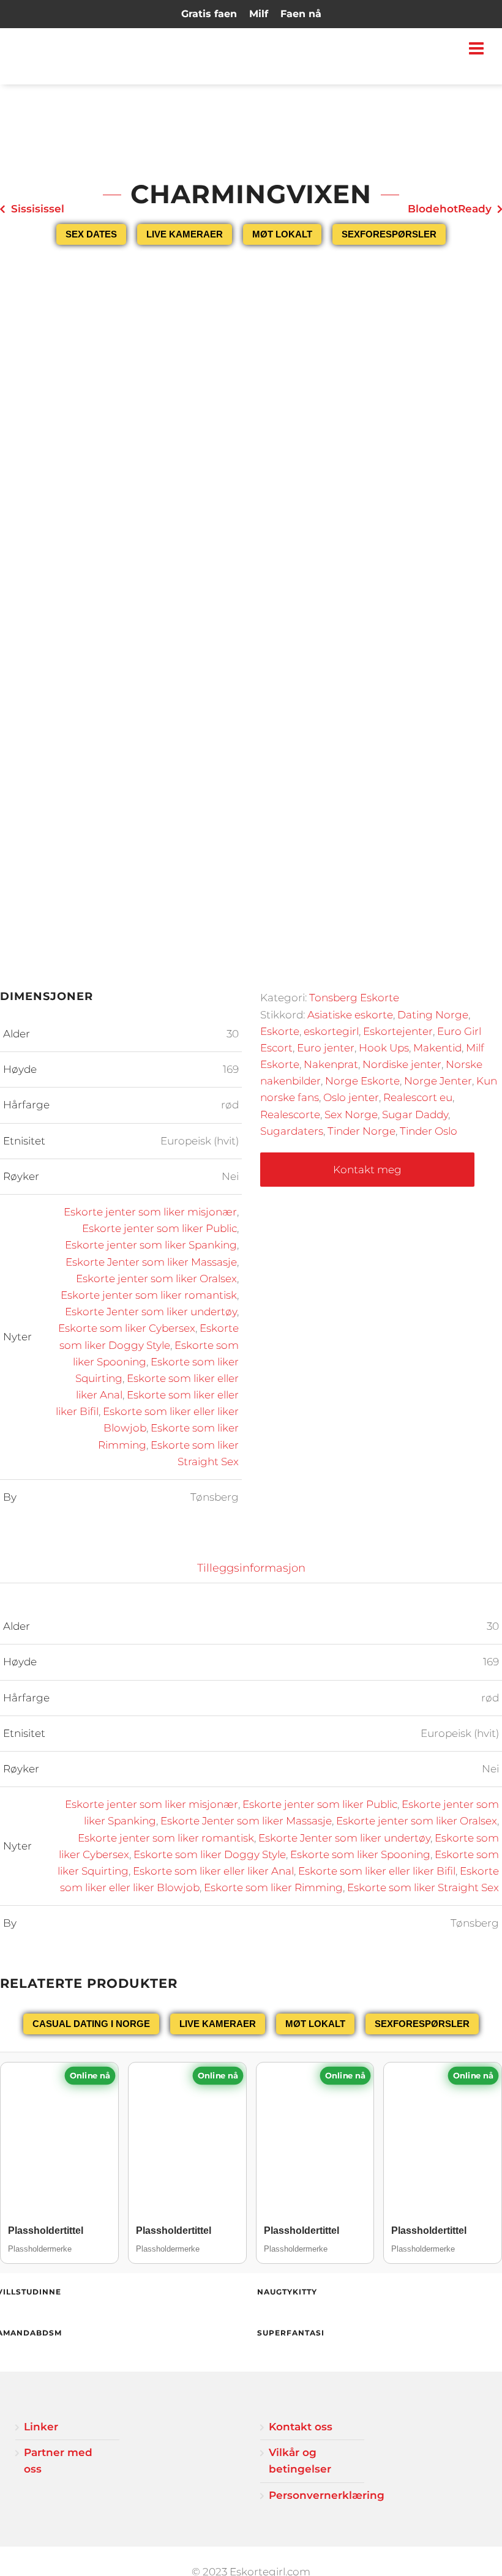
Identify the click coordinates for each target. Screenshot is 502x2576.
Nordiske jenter (402, 1064)
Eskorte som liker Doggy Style (210, 1854)
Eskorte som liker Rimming (273, 1887)
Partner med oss (58, 2461)
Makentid (437, 1048)
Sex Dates (91, 234)
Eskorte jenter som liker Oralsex (156, 1279)
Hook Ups (384, 1048)
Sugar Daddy (415, 1114)
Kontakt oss (301, 2427)
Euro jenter (326, 1048)
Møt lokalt (282, 234)
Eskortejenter (398, 1031)
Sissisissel (38, 209)
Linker (41, 2427)
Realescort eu (418, 1097)
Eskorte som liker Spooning (360, 1854)
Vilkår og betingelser (300, 2461)
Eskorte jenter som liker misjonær (150, 1212)
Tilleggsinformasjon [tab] (251, 1568)
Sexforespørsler (389, 234)
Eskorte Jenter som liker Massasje (151, 1262)
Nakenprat (331, 1064)
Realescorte (290, 1114)
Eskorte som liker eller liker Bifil (377, 1871)
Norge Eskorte (362, 1081)
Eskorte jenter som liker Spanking (151, 1245)
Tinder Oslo (429, 1131)
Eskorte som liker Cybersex (127, 1328)
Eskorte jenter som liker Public (159, 1228)
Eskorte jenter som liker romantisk (149, 1295)
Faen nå (301, 14)
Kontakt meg (367, 1170)
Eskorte (280, 1031)
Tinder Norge (362, 1131)
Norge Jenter (438, 1081)
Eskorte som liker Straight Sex (423, 1887)
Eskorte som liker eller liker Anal (213, 1871)
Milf (259, 14)
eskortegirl (331, 1031)
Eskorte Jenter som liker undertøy (151, 1312)
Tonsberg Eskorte (354, 998)
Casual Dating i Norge (91, 2024)
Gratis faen (209, 14)
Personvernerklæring (317, 2495)
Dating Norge (433, 1015)
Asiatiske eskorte (350, 1015)
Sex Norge (351, 1114)
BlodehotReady (450, 209)
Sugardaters (292, 1131)
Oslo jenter (351, 1097)
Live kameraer (185, 234)
